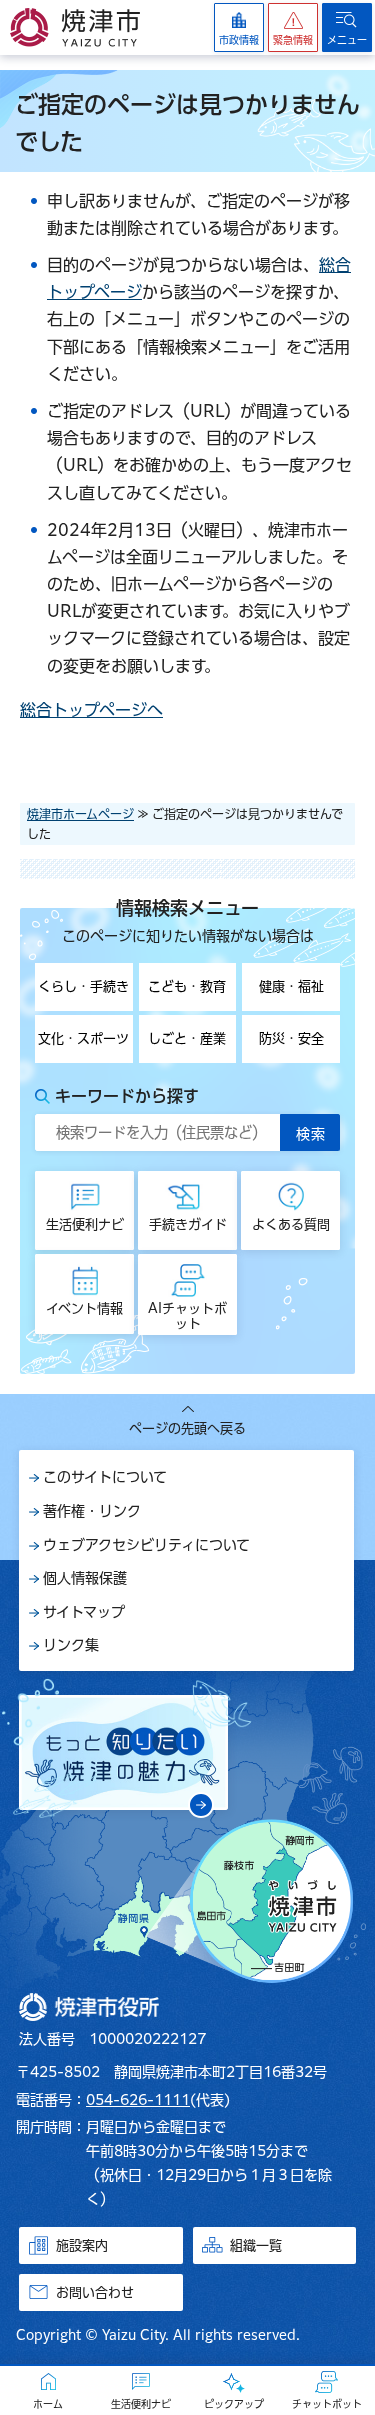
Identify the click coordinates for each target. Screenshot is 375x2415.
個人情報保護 (85, 1578)
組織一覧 (256, 2245)
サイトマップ (84, 1612)
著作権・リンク (92, 1511)
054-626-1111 (138, 2100)
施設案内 (82, 2245)
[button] (293, 27)
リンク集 (71, 1645)
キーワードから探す (127, 1096)
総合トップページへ (91, 710)
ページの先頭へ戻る (187, 1428)
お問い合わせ (95, 2292)
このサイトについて (105, 1477)
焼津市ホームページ (80, 814)
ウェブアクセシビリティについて (146, 1545)
